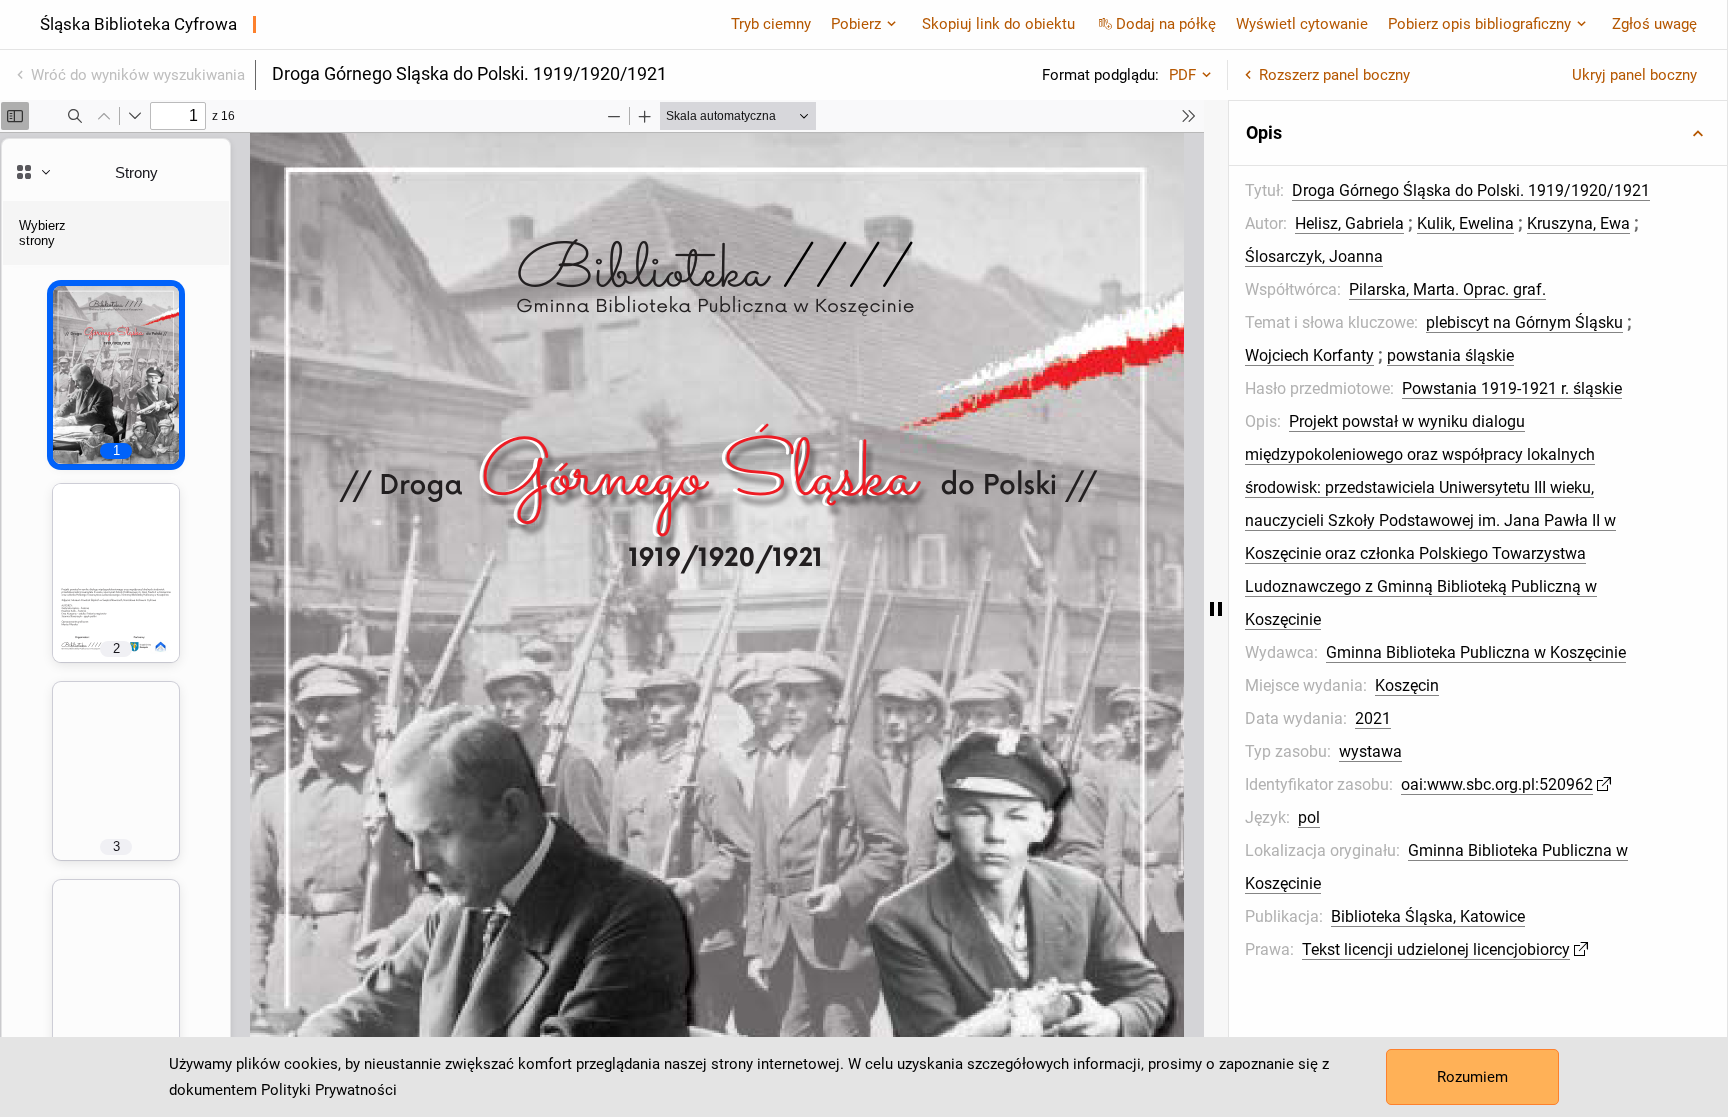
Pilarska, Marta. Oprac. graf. (1447, 289)
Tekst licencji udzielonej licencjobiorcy (1436, 949)
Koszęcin (1407, 685)
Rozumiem (1472, 1077)
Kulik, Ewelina (1465, 223)
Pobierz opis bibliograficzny (1479, 24)
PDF (1182, 75)
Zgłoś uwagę (1654, 24)
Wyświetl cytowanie (1302, 24)
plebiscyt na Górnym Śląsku (1524, 322)
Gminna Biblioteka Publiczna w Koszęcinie (1476, 652)
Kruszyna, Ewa (1578, 223)
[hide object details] (1216, 608)
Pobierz (856, 24)
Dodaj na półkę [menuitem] (1166, 24)
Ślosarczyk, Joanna (1314, 256)
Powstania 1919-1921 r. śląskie (1512, 388)
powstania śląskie (1450, 355)
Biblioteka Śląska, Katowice (1428, 916)
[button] (1478, 133)
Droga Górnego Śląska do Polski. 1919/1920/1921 (1471, 190)
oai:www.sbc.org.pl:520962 (1497, 784)
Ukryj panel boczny (1634, 75)
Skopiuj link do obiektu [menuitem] (998, 24)
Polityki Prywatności (329, 1090)
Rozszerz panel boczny (1334, 75)
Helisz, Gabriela (1349, 223)
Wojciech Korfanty (1309, 355)
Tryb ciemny (771, 24)
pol (1309, 817)
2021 (1373, 718)
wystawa (1370, 751)
